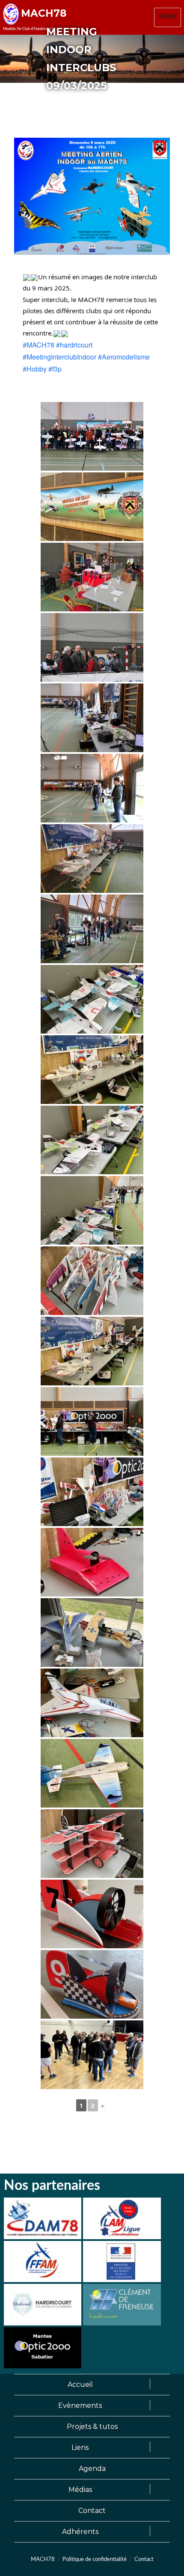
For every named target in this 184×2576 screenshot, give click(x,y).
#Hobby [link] (35, 369)
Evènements (80, 2405)
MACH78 (44, 13)
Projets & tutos (92, 2426)
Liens (80, 2448)
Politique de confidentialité (95, 2559)
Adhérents (80, 2532)
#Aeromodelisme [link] (124, 357)
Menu (168, 17)
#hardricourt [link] (74, 345)
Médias (80, 2490)
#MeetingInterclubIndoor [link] (59, 357)
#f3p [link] (55, 369)
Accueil (80, 2384)
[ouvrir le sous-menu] (160, 2385)
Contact (92, 2511)
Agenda (92, 2469)
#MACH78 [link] (39, 345)
